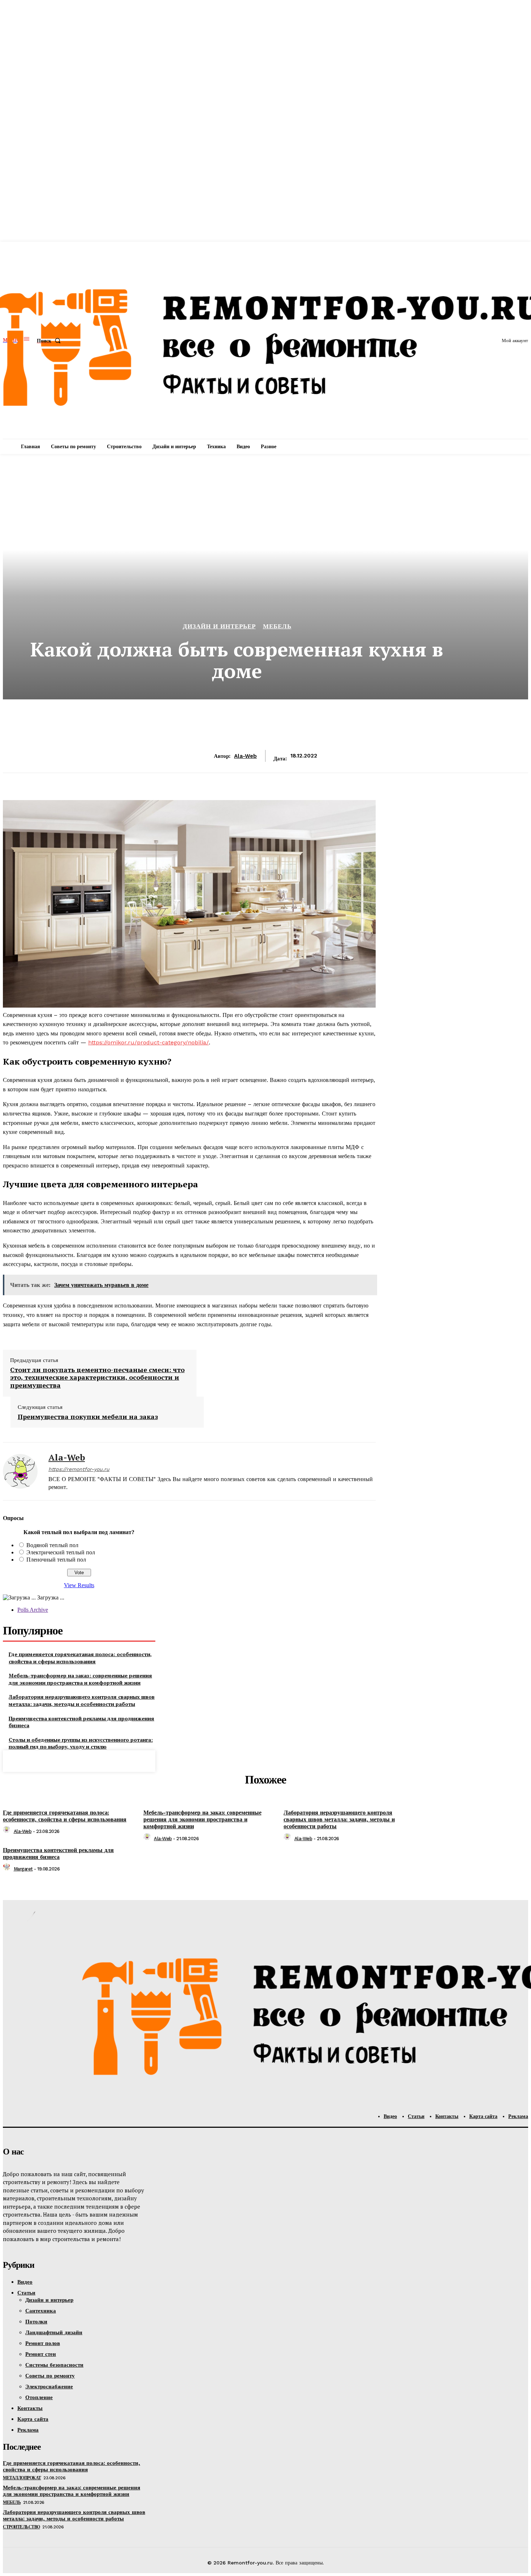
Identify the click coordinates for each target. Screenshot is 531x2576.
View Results (79, 1585)
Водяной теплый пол (52, 1545)
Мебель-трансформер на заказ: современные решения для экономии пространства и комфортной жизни (80, 1679)
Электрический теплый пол (61, 1552)
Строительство (21, 2527)
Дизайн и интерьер (219, 626)
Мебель (277, 626)
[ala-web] (20, 1471)
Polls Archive (33, 1610)
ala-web (245, 756)
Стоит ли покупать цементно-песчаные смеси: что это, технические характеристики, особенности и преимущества (97, 1378)
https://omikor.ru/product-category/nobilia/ (148, 1042)
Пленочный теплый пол (56, 1560)
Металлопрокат (22, 2478)
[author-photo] (8, 1831)
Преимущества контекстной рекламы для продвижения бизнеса (81, 1722)
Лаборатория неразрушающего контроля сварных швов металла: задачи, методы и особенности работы (82, 1700)
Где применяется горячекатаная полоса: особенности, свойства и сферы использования (80, 1658)
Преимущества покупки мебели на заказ (88, 1417)
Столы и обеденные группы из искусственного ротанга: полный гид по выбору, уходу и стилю (81, 1743)
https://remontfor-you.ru (79, 1469)
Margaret (23, 1869)
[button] (50, 341)
